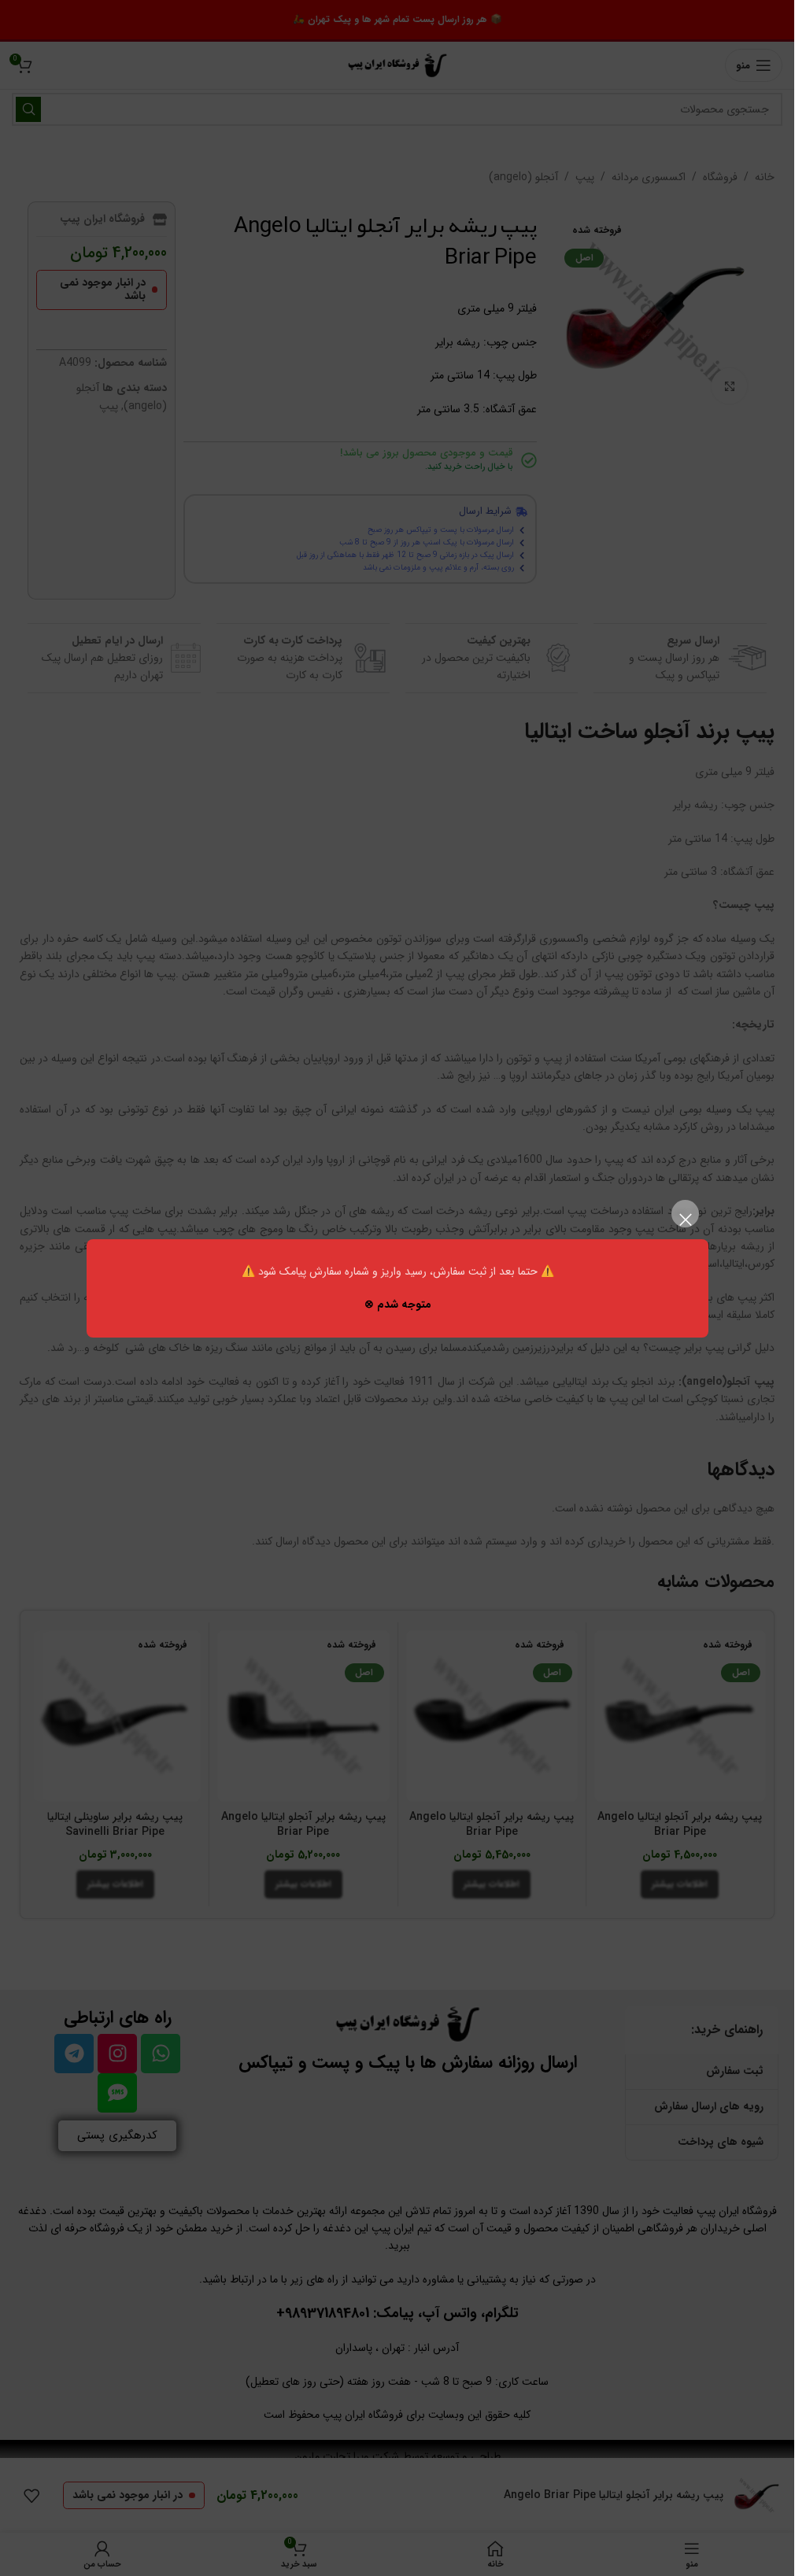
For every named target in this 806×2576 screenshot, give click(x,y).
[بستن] (685, 1220)
